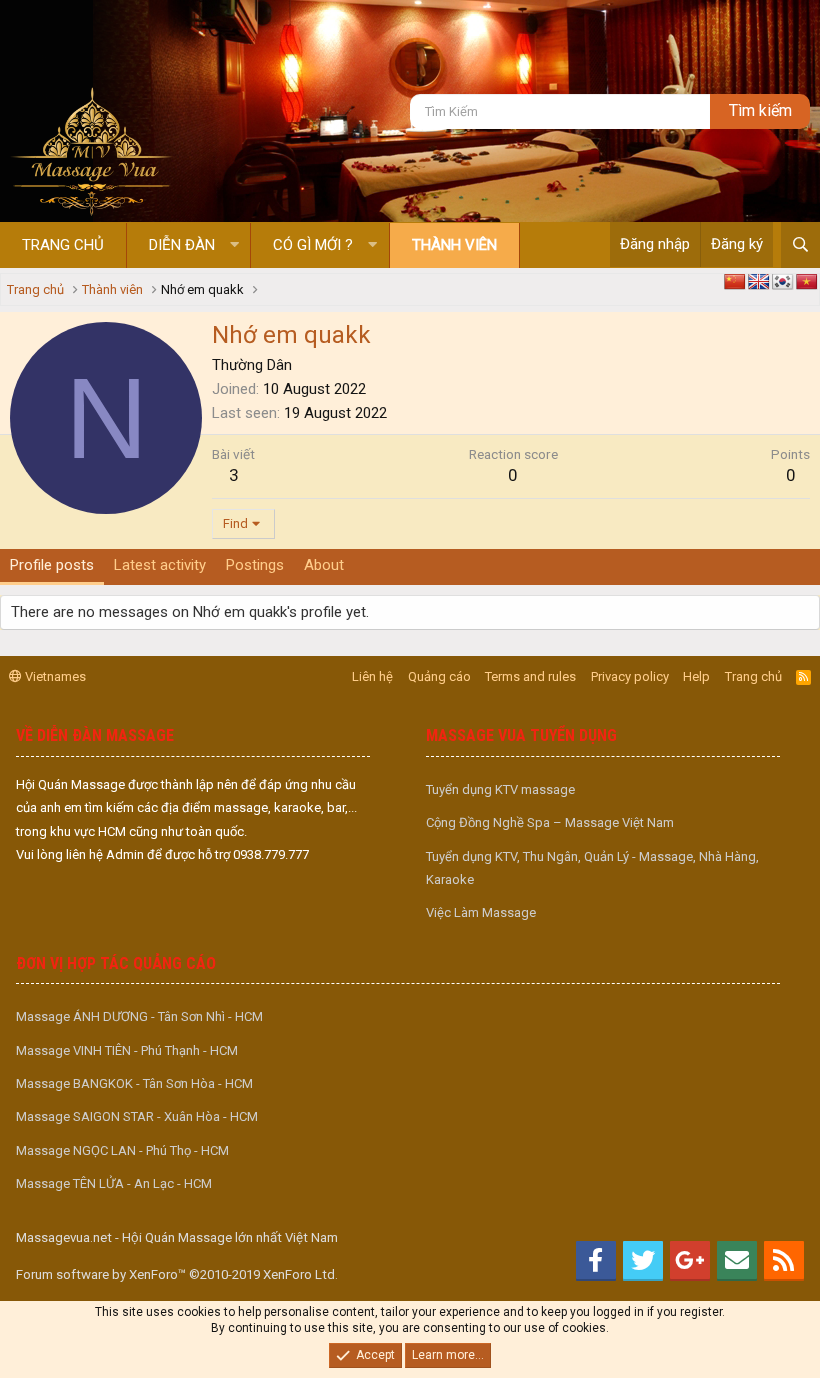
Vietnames (54, 676)
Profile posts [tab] (52, 565)
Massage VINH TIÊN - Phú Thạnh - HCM (127, 1050)
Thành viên (454, 245)
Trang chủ (63, 245)
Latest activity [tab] (160, 565)
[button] (234, 245)
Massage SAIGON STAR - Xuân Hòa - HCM (137, 1116)
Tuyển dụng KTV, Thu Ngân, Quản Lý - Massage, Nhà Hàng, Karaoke (592, 868)
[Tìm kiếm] (800, 245)
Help (696, 676)
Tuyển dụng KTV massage (500, 789)
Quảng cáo (439, 676)
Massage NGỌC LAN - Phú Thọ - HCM (122, 1150)
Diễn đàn (182, 245)
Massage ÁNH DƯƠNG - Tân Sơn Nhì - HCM (139, 1016)
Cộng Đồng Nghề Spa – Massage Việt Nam (550, 822)
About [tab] (324, 565)
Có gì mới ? (313, 245)
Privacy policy (630, 676)
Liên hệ (372, 676)
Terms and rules (530, 676)
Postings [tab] (255, 565)
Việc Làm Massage (481, 912)
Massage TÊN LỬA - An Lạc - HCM (114, 1183)
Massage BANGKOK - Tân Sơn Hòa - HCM (134, 1083)
